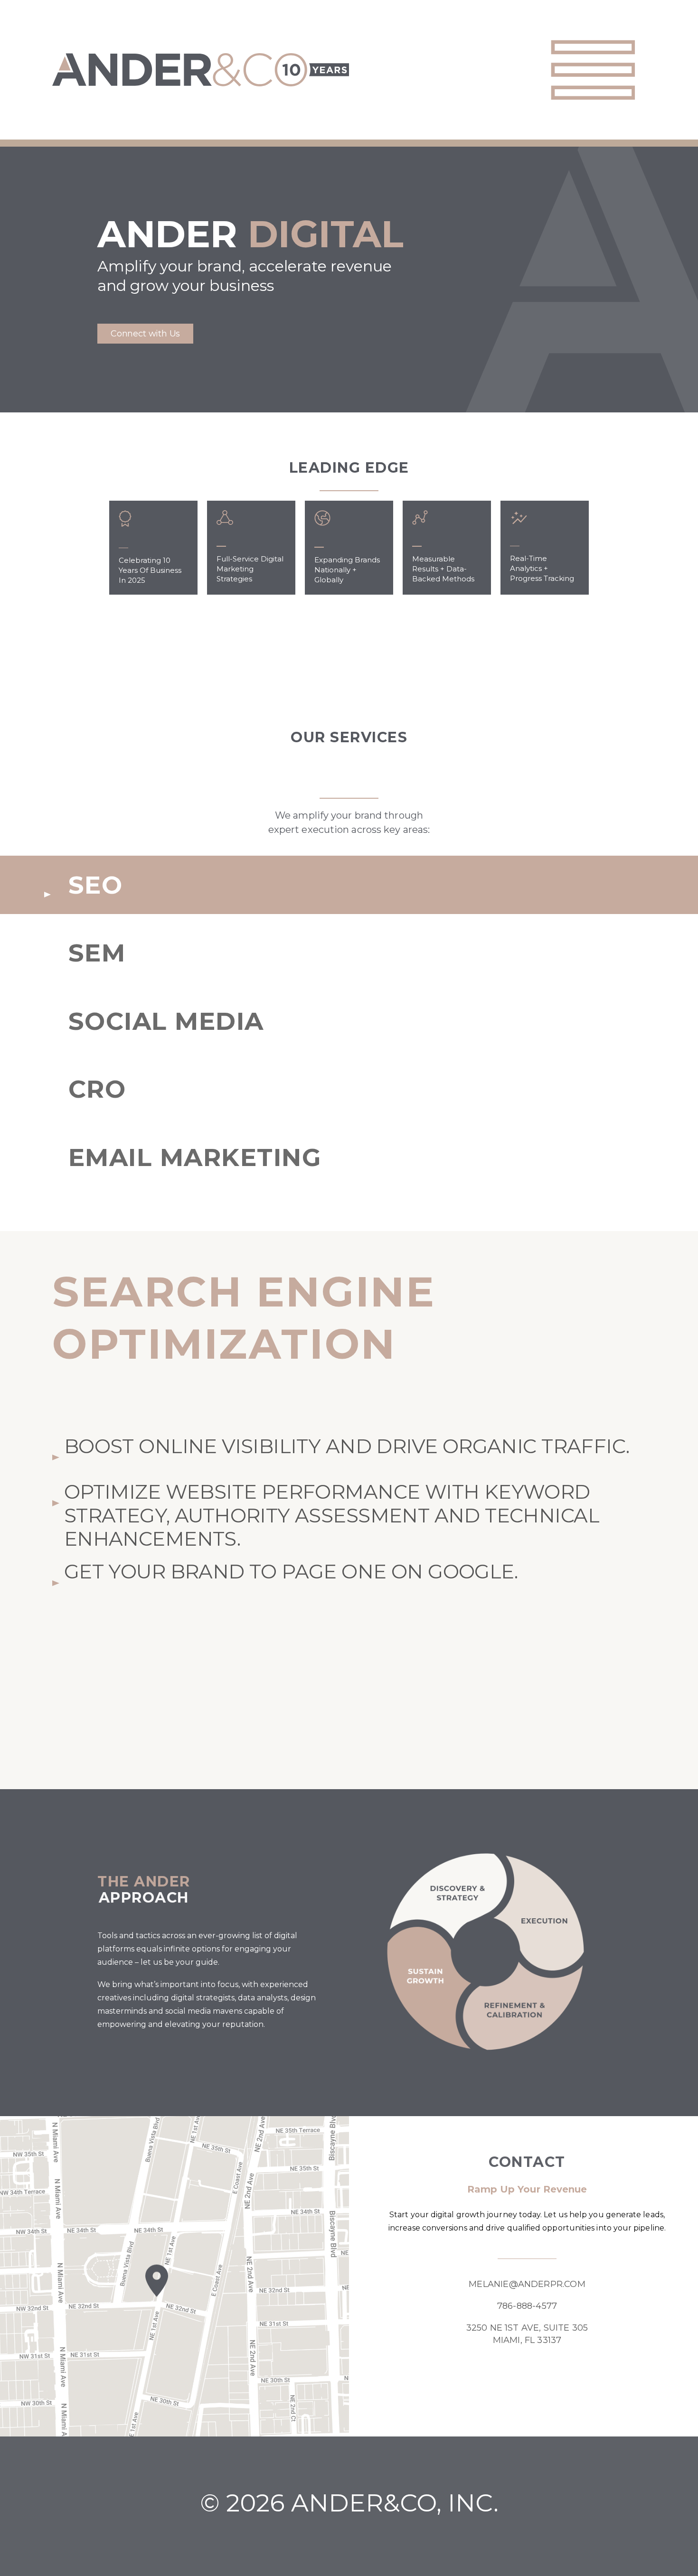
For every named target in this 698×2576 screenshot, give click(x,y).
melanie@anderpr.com (527, 2284)
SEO (95, 885)
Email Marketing (195, 1157)
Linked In (556, 2382)
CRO (97, 1089)
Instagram (527, 2382)
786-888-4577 (527, 2306)
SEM (97, 953)
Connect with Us (145, 334)
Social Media (166, 1021)
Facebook (499, 2382)
